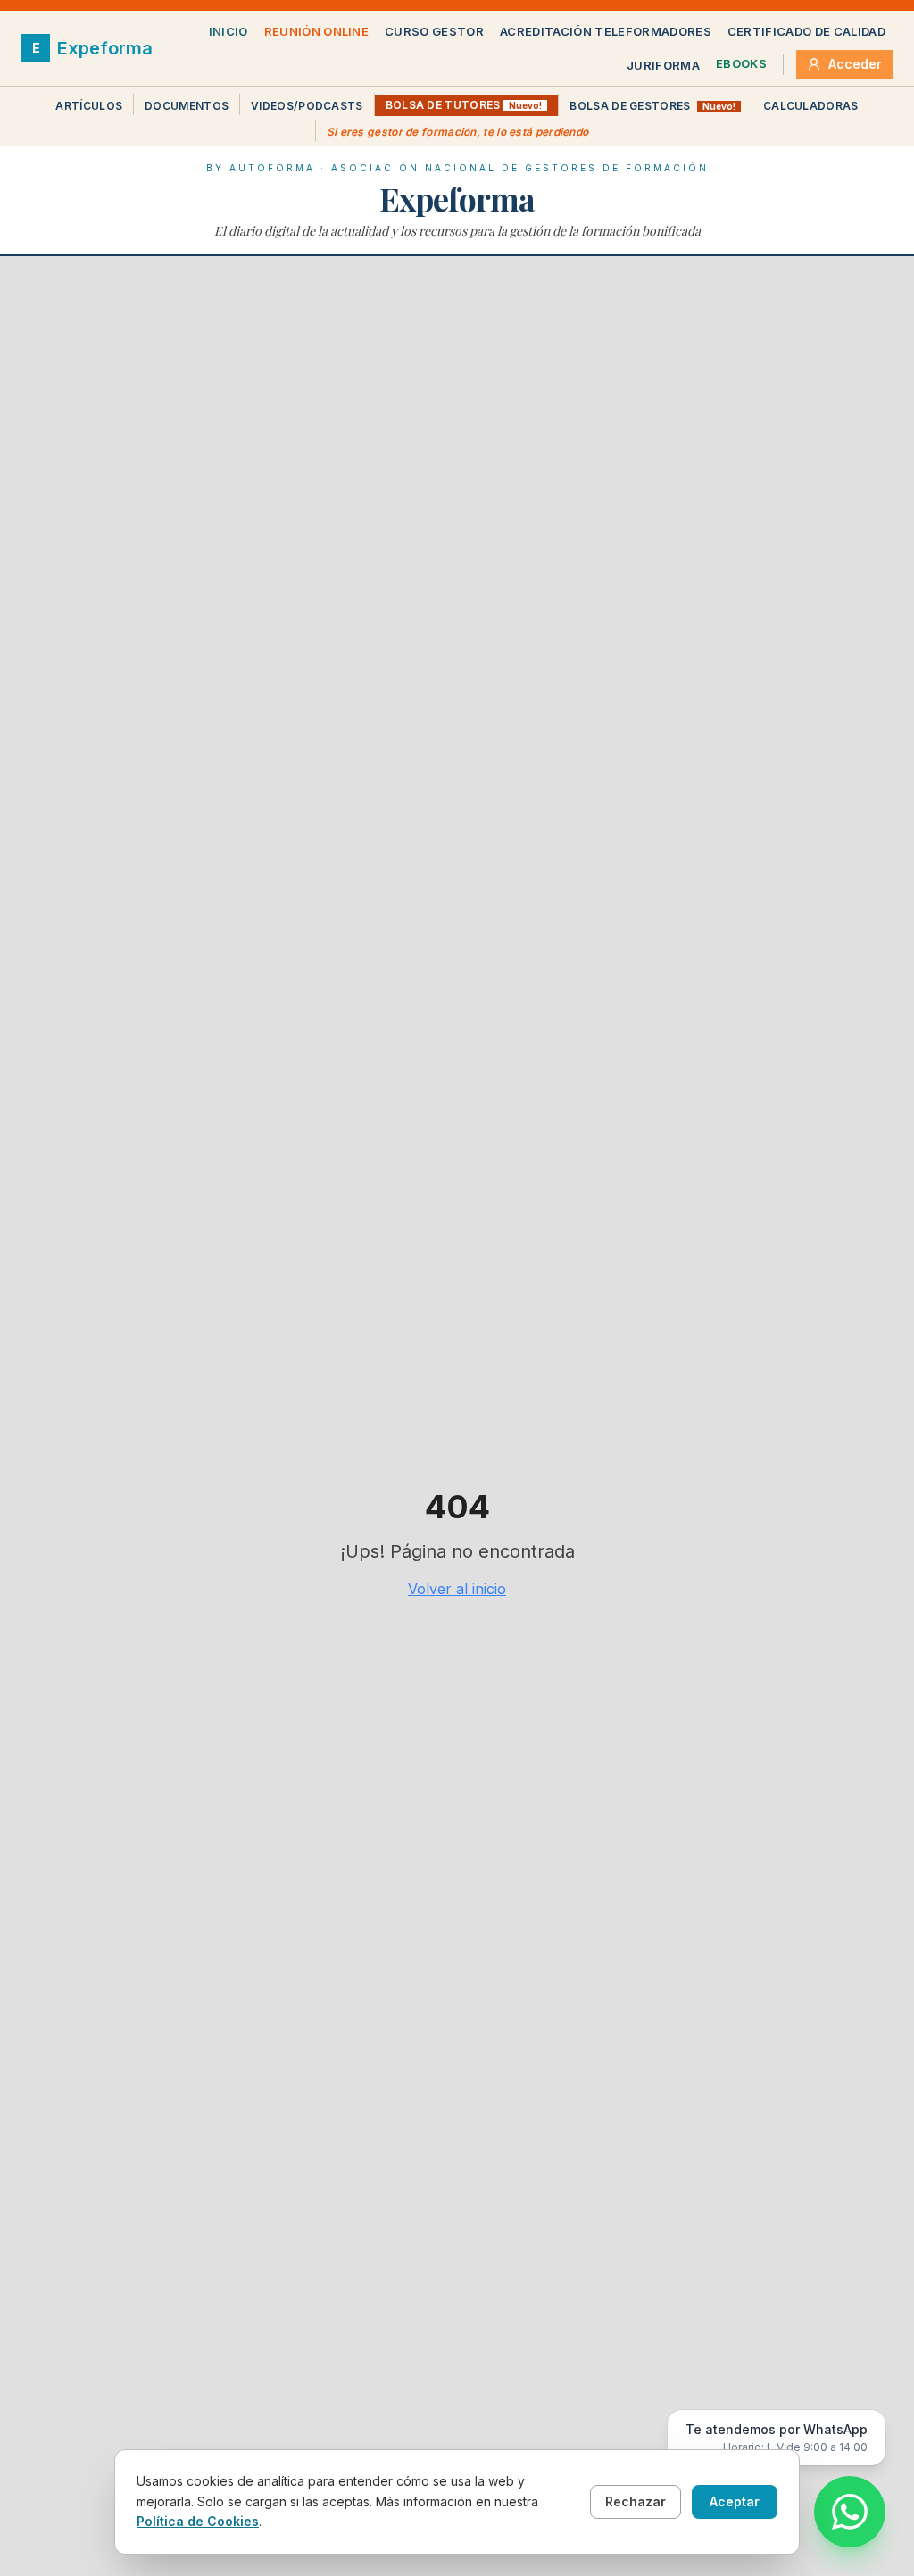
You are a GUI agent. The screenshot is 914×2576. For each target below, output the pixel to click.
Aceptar (735, 2501)
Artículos (89, 106)
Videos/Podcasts (307, 106)
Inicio (228, 31)
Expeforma (457, 198)
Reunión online (317, 31)
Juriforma (663, 65)
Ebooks (741, 63)
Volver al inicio (457, 1589)
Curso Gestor (434, 31)
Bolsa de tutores (464, 105)
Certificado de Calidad (806, 31)
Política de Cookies (198, 2521)
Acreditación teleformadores (606, 31)
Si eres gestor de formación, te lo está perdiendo (458, 132)
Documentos (187, 106)
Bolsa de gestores (652, 106)
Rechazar (636, 2501)
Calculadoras (811, 106)
